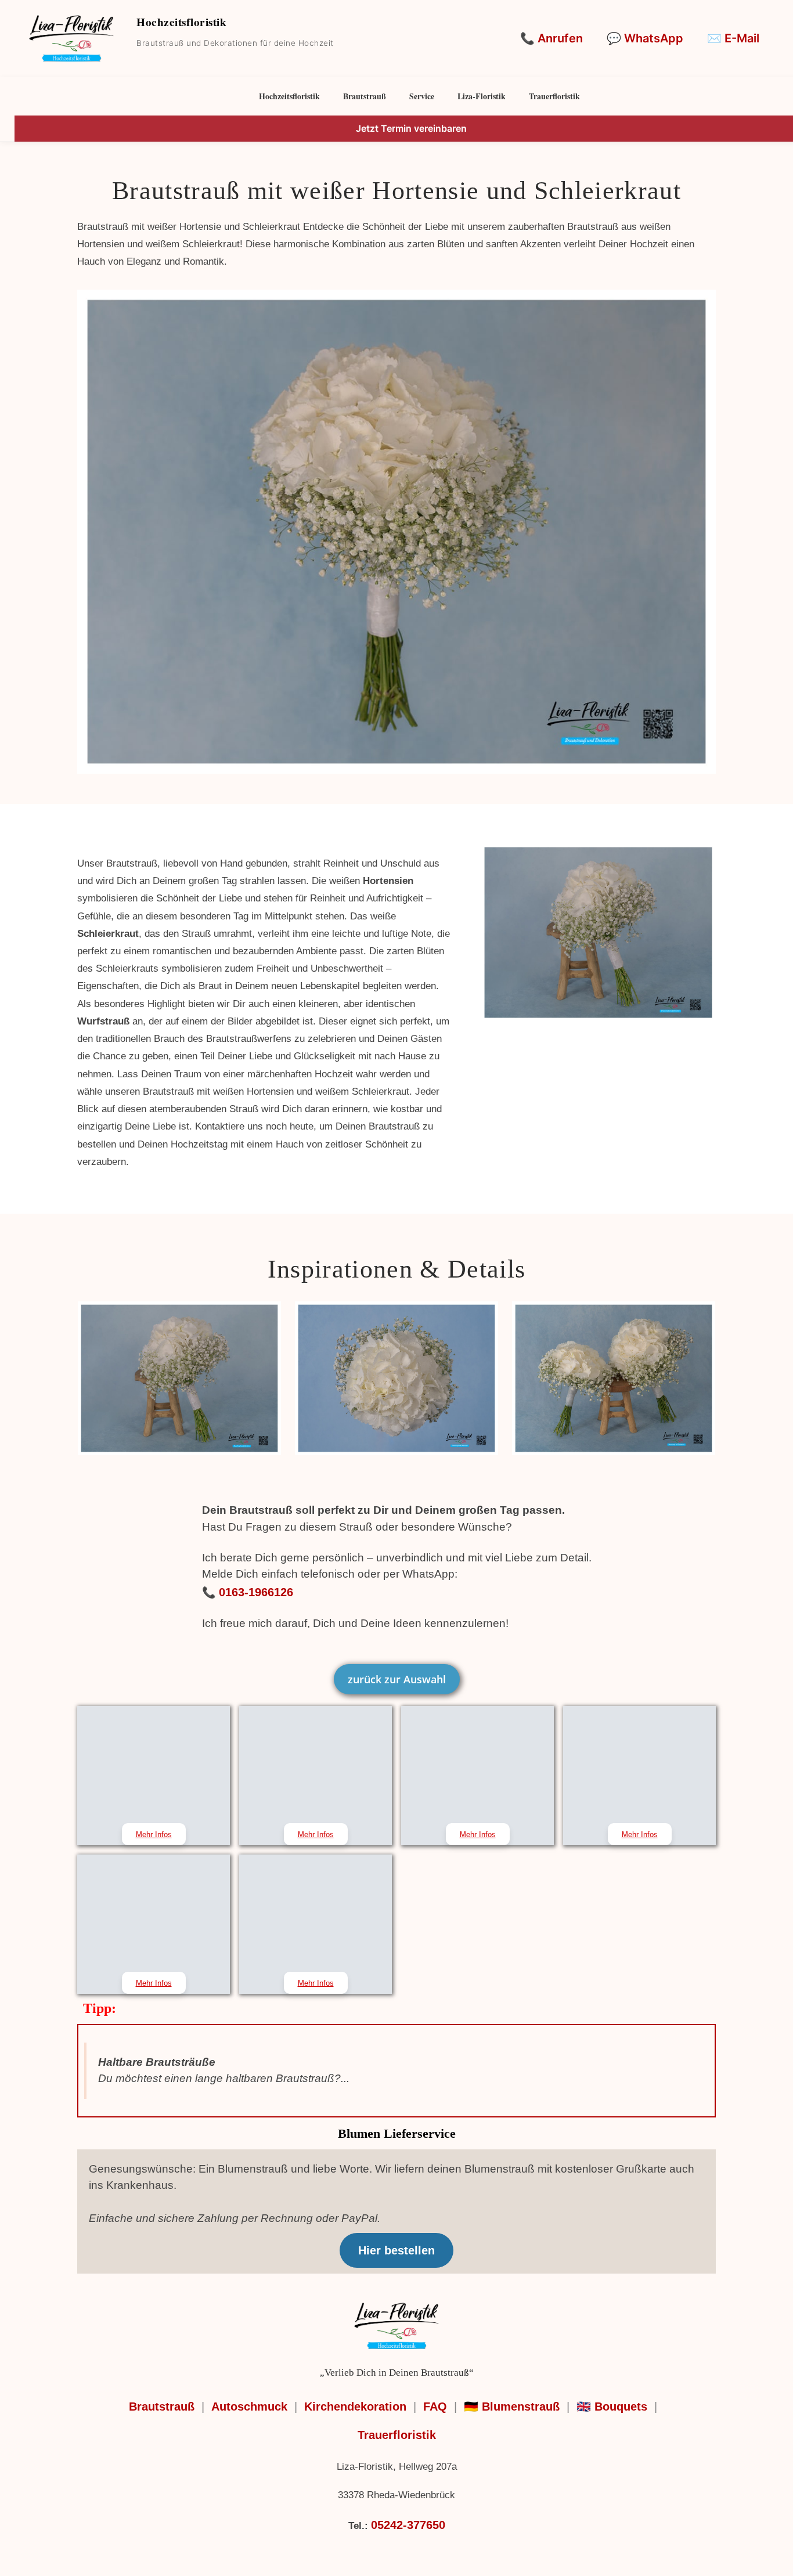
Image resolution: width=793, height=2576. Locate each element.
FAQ (435, 2407)
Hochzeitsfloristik (289, 96)
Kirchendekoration (355, 2407)
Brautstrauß (365, 96)
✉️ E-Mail (733, 38)
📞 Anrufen (552, 38)
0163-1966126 (256, 1592)
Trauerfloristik (554, 96)
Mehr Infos (154, 1834)
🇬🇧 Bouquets (612, 2407)
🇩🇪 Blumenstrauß (512, 2407)
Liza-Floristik (482, 96)
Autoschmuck (249, 2407)
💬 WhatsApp (645, 38)
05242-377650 (408, 2525)
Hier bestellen (396, 2250)
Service (422, 96)
